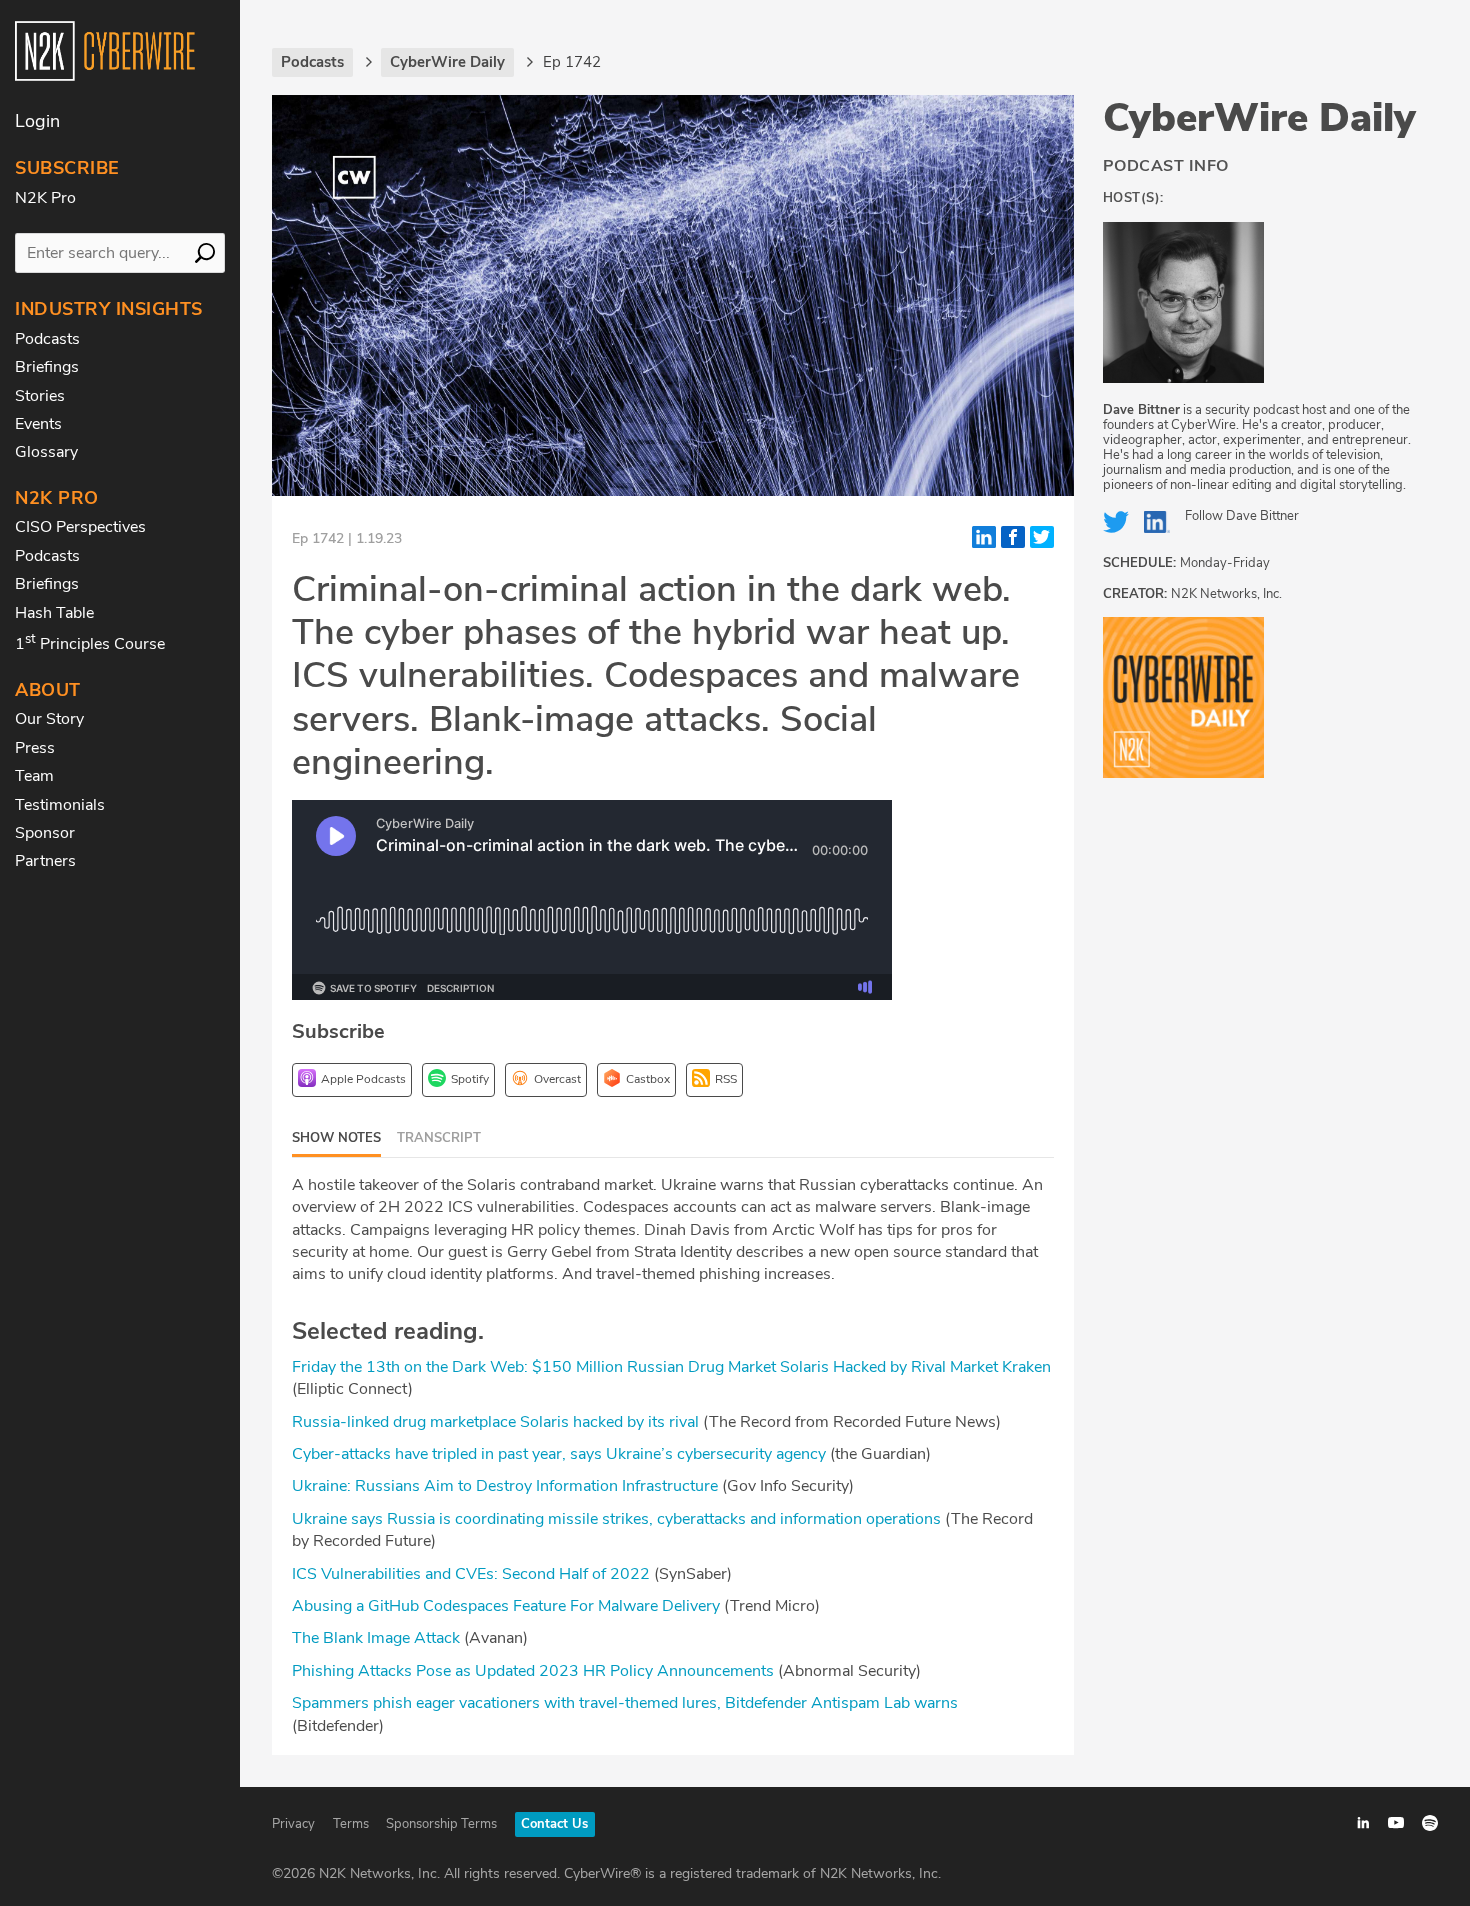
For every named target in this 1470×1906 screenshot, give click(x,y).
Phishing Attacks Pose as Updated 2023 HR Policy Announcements (533, 1671)
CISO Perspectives (80, 527)
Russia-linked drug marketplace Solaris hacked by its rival (495, 1422)
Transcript (439, 1138)
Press (35, 748)
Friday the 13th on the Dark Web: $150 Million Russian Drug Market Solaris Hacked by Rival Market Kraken (671, 1367)
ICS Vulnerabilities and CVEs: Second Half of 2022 (471, 1574)
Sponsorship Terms (441, 1824)
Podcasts (47, 339)
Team (34, 776)
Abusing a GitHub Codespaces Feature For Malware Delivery (506, 1606)
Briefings (47, 367)
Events (38, 424)
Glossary (46, 452)
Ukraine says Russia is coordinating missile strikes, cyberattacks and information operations (616, 1519)
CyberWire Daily (1259, 118)
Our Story (49, 719)
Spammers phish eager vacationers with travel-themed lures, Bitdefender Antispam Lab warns (625, 1703)
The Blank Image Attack (376, 1638)
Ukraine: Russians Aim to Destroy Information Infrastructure (505, 1486)
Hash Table (54, 613)
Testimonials (60, 805)
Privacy (293, 1824)
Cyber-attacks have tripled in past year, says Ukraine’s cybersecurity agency (559, 1454)
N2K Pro (45, 198)
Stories (40, 396)
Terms (351, 1824)
